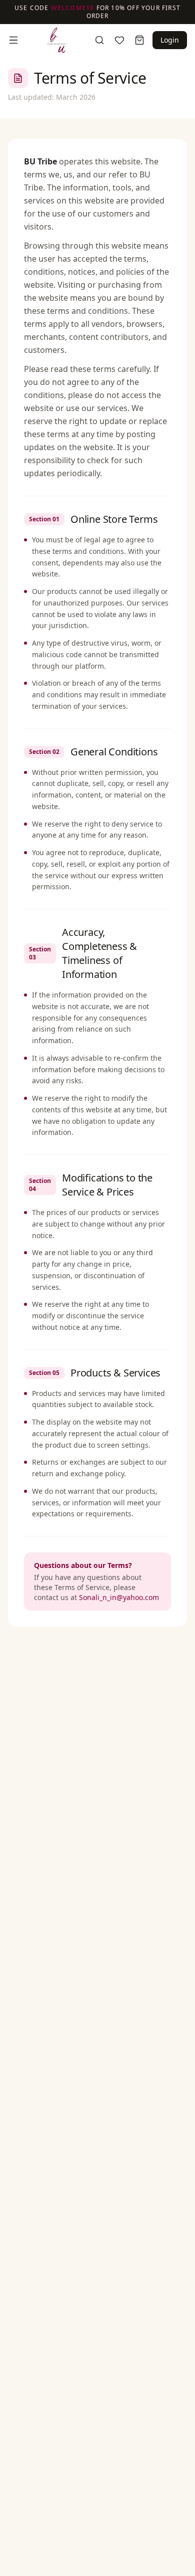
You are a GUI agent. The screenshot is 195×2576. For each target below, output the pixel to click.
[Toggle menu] (13, 40)
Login (170, 40)
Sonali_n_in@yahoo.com (119, 1597)
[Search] (99, 40)
